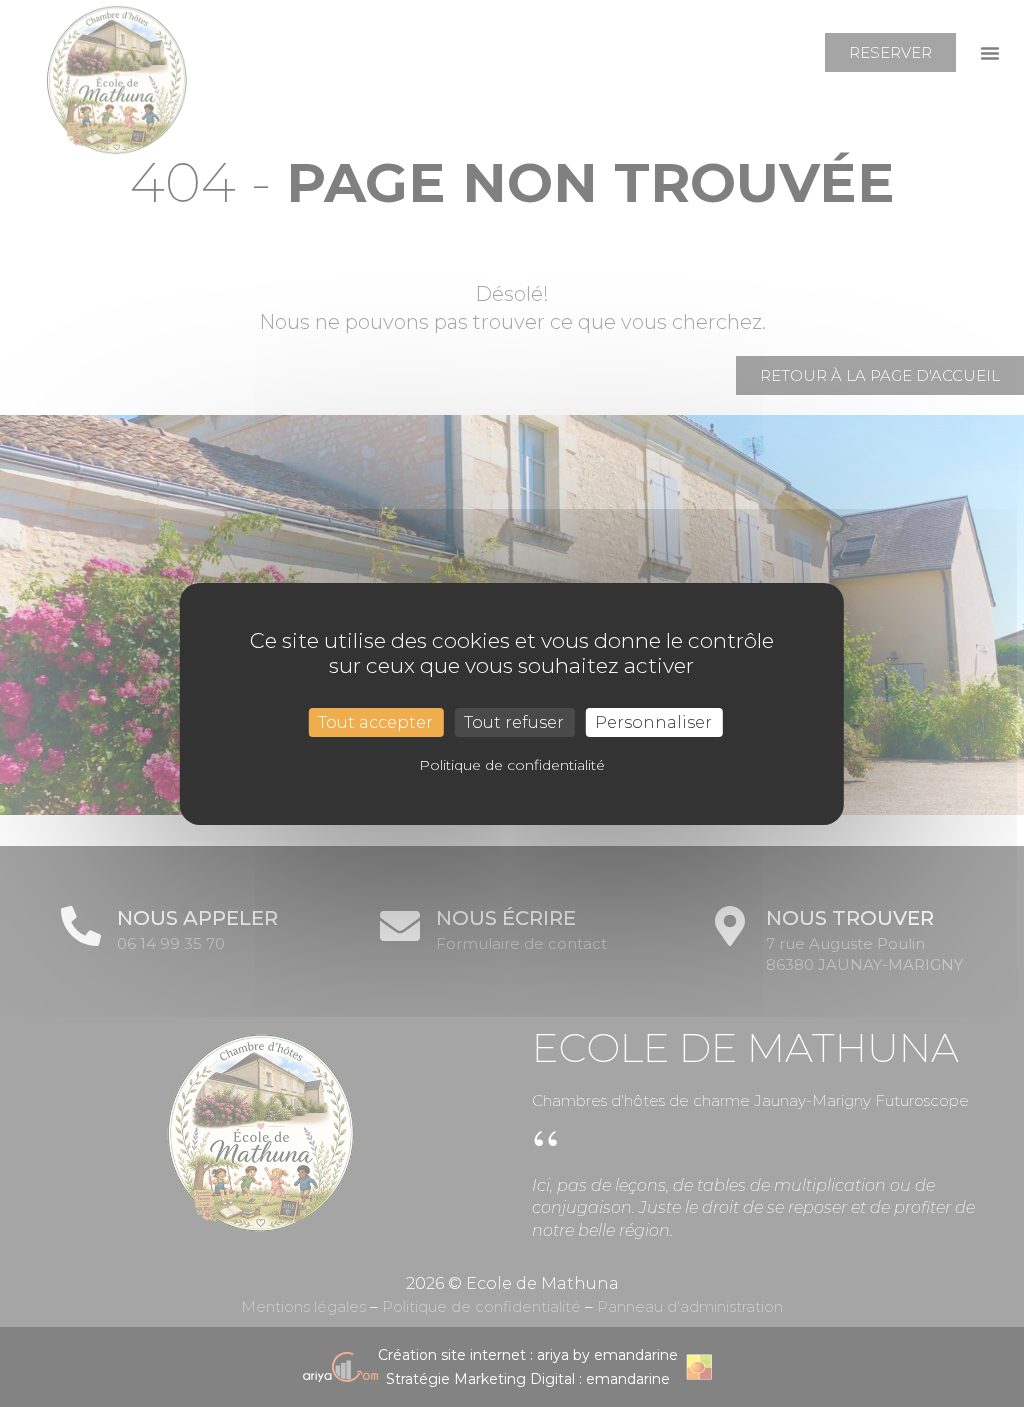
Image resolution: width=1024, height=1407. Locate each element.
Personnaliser (653, 721)
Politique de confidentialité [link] (512, 765)
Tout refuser (514, 721)
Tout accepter (375, 721)
